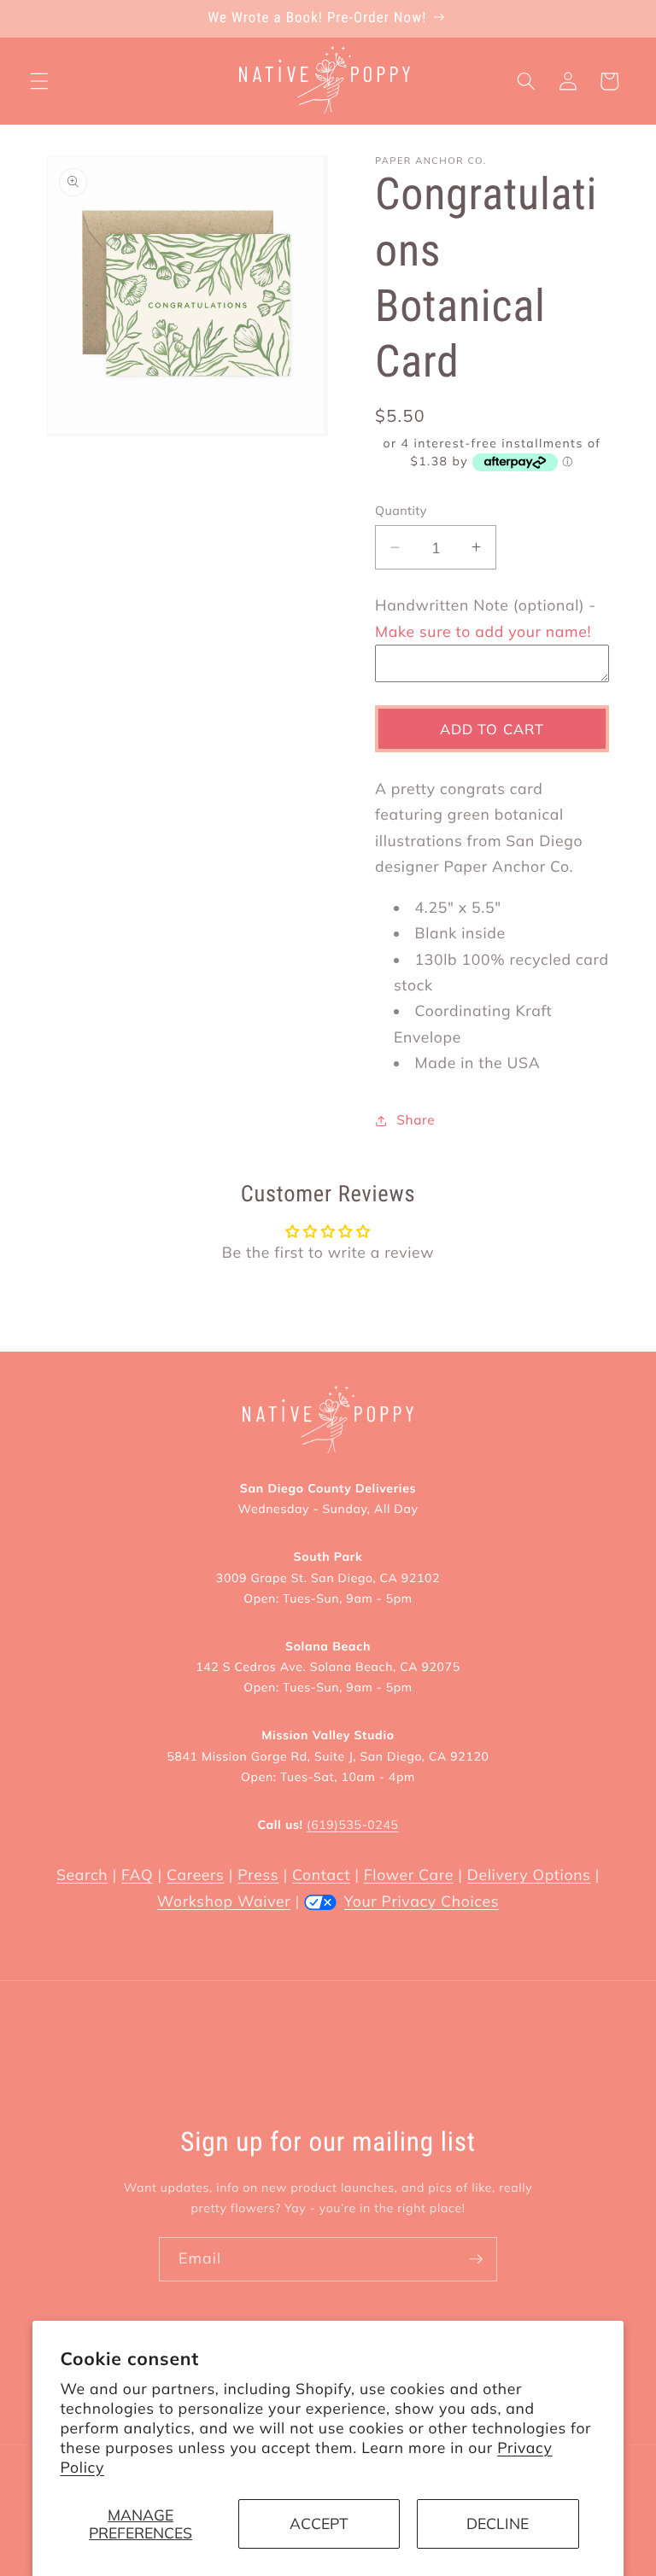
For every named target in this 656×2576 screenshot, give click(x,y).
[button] (39, 81)
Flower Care (409, 1875)
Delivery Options (529, 1875)
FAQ (137, 1875)
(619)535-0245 (352, 1825)
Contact (321, 1875)
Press (258, 1875)
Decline (498, 2523)
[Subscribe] (476, 2259)
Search (82, 1875)
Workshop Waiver (224, 1901)
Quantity (401, 511)
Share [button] (416, 1120)
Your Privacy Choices (422, 1901)
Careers (195, 1875)
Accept (319, 2523)
